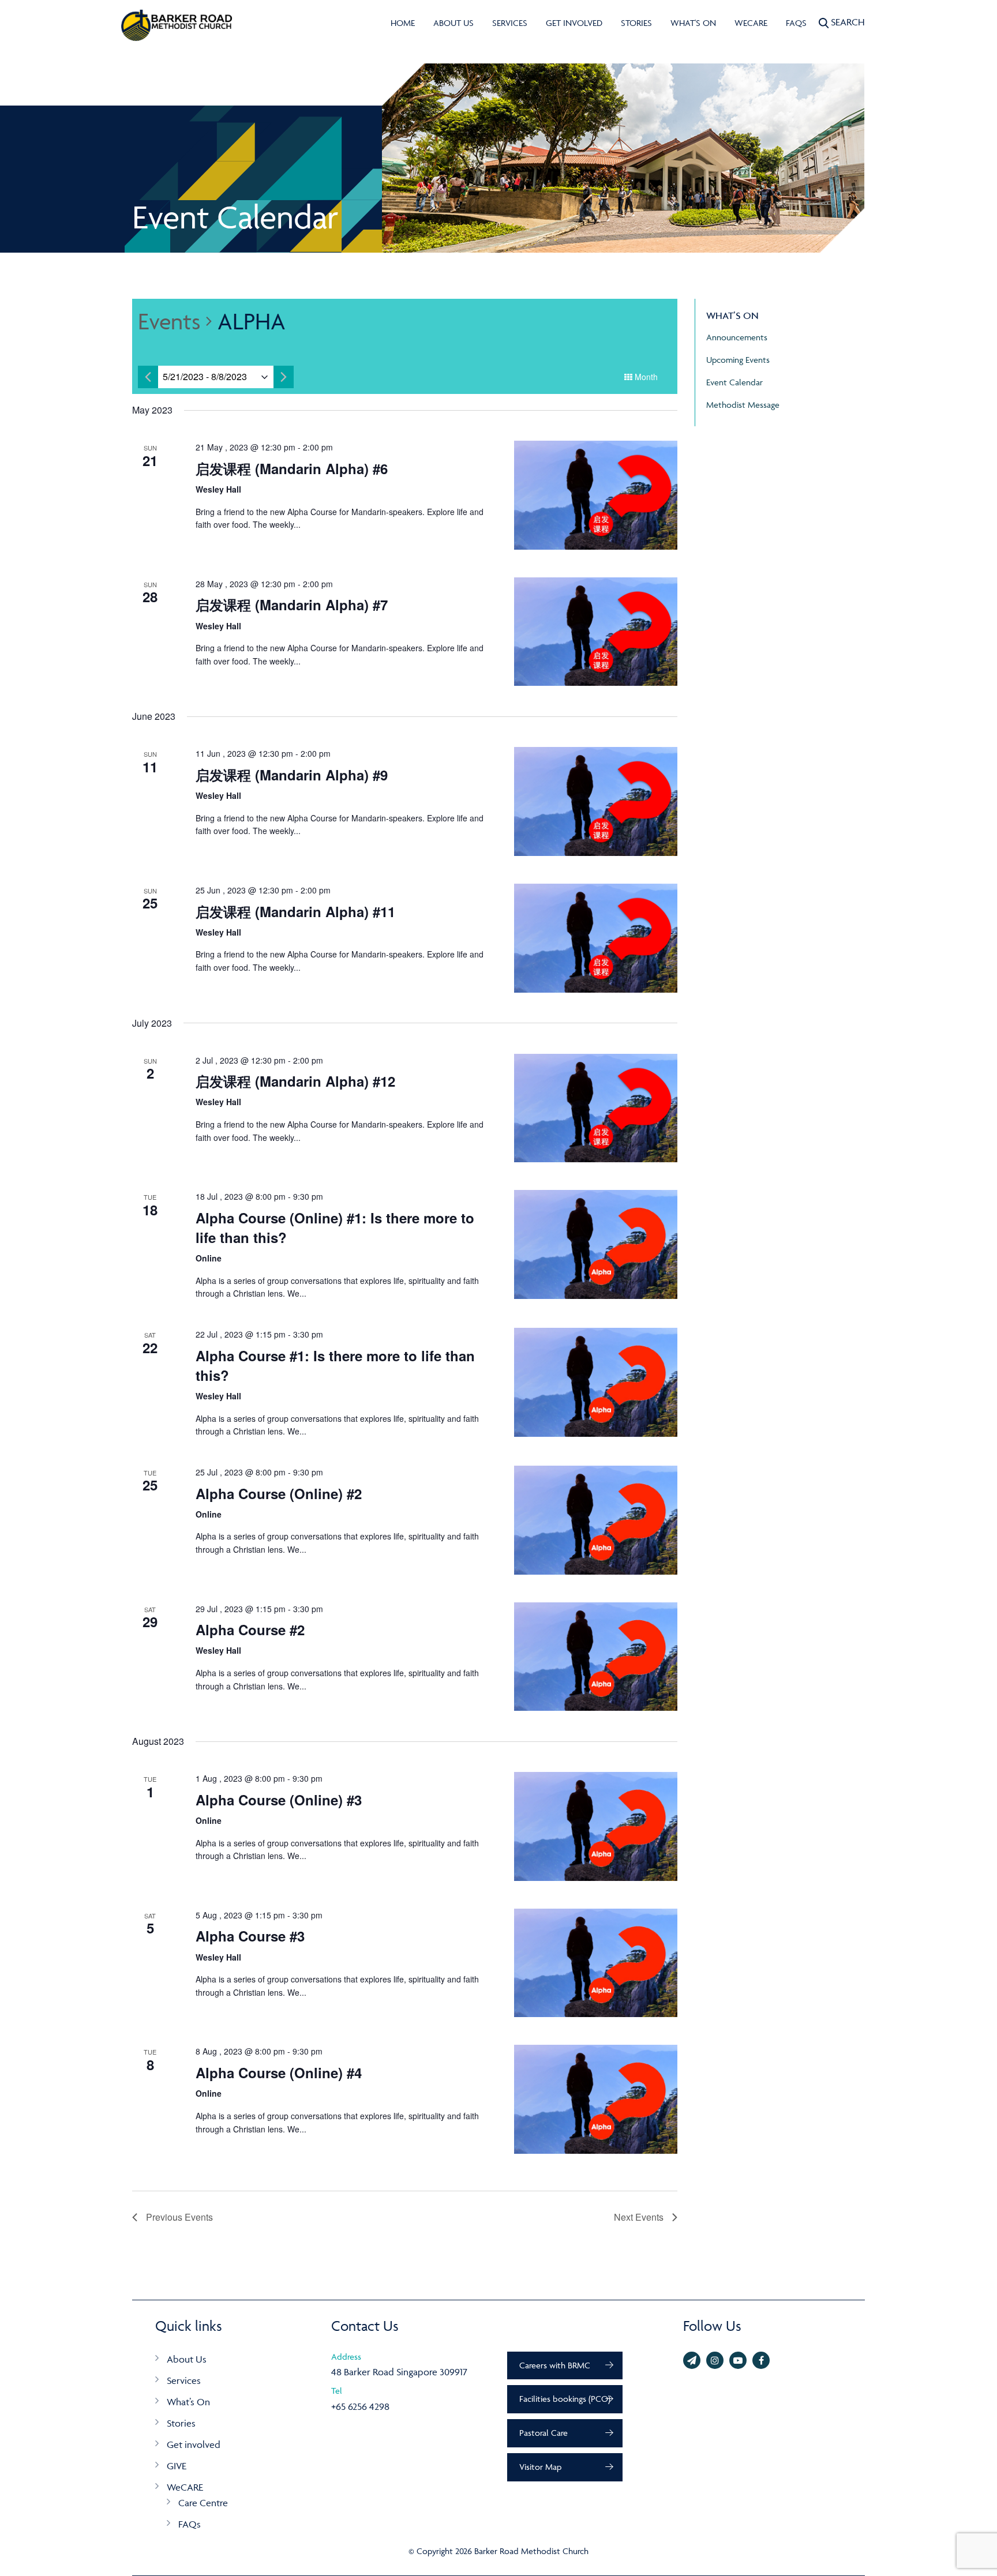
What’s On (188, 2402)
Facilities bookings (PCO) (565, 2399)
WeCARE (751, 23)
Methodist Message (743, 405)
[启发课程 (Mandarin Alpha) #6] (596, 495)
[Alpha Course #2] (596, 1657)
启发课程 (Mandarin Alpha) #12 (295, 1081)
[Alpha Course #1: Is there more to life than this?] (596, 1382)
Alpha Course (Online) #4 (279, 2072)
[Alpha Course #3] (596, 1963)
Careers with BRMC (555, 2365)
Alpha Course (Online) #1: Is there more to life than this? (335, 1227)
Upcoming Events (738, 360)
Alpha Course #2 (250, 1629)
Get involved (574, 23)
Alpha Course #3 (250, 1936)
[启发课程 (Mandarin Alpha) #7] (596, 632)
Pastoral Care (544, 2433)
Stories (636, 23)
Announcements (737, 337)
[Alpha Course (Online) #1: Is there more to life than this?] (596, 1244)
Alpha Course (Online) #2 (279, 1493)
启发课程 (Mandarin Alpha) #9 (292, 775)
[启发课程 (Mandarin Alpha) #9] (596, 801)
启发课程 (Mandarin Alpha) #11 (295, 911)
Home (403, 23)
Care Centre (203, 2503)
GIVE (177, 2466)
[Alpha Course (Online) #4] (596, 2099)
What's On (693, 23)
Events (169, 321)
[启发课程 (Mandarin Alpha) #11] (596, 938)
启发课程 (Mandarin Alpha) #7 (292, 604)
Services (510, 23)
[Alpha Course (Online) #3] (596, 1826)
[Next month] (284, 377)
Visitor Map (540, 2467)
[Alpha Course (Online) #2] (596, 1520)
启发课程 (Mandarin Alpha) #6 (292, 468)
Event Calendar (734, 382)
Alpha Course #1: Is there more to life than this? (335, 1365)
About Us (453, 23)
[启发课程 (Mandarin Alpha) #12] (596, 1108)
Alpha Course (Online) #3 (279, 1800)
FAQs (796, 23)
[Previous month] (148, 377)
